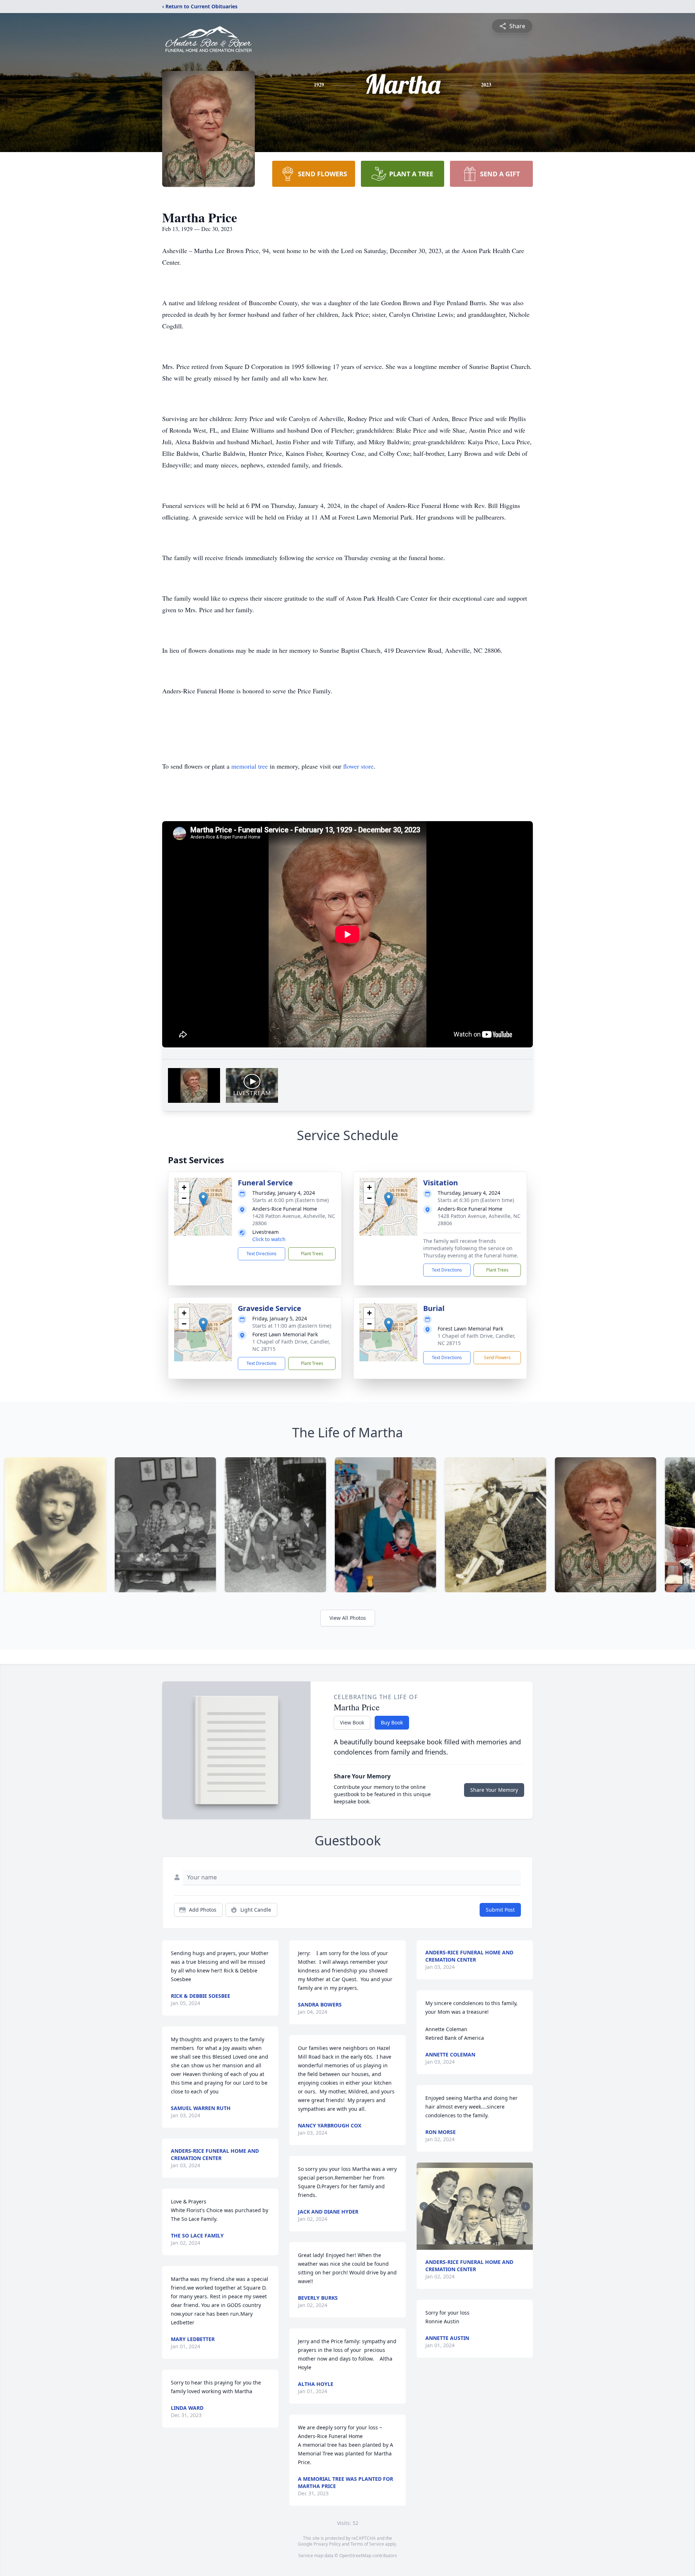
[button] (203, 1199)
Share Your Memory (494, 1790)
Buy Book (392, 1722)
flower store (358, 766)
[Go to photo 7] (477, 2243)
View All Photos (348, 1618)
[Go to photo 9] (485, 2243)
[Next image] (526, 2206)
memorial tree (250, 766)
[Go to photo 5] (468, 2243)
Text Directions (262, 1254)
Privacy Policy (327, 2544)
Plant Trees (312, 1254)
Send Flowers (497, 1358)
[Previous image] (424, 2206)
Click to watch (269, 1239)
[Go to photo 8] (481, 2243)
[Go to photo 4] (464, 2243)
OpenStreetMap (355, 2556)
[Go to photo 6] (472, 2243)
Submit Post (500, 1910)
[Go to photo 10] (490, 2243)
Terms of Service (367, 2544)
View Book (352, 1722)
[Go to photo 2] (455, 2243)
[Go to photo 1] (451, 2243)
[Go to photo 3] (459, 2243)
